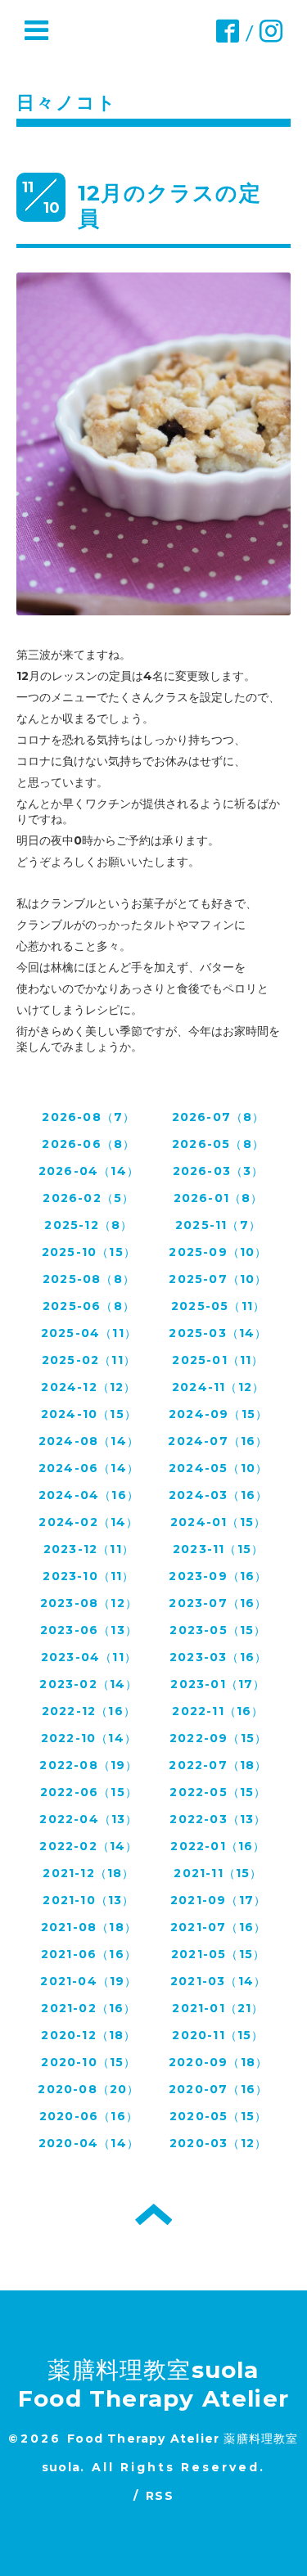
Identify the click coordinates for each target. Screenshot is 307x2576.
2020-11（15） (218, 2035)
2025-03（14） (218, 1333)
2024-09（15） (218, 1414)
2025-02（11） (89, 1360)
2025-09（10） (218, 1252)
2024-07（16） (218, 1441)
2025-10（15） (89, 1252)
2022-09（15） (218, 1738)
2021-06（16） (89, 1954)
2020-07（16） (218, 2089)
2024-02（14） (88, 1522)
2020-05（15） (218, 2116)
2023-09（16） (218, 1576)
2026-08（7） (88, 1117)
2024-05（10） (218, 1468)
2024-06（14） (89, 1468)
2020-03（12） (218, 2143)
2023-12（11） (89, 1549)
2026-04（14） (89, 1171)
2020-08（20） (88, 2089)
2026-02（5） (88, 1198)
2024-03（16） (218, 1495)
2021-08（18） (89, 1927)
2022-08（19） (88, 1765)
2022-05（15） (218, 1792)
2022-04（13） (88, 1819)
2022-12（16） (89, 1711)
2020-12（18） (88, 2035)
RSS (160, 2496)
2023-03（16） (218, 1657)
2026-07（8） (219, 1117)
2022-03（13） (218, 1819)
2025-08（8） (89, 1279)
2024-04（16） (89, 1495)
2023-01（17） (218, 1684)
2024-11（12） (218, 1387)
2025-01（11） (218, 1360)
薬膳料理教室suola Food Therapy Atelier (153, 2384)
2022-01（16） (218, 1846)
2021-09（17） (218, 1900)
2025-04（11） (89, 1333)
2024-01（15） (218, 1522)
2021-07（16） (218, 1927)
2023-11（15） (218, 1549)
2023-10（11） (88, 1576)
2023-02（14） (88, 1684)
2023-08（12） (89, 1603)
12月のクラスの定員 (169, 206)
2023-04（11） (89, 1657)
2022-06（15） (89, 1792)
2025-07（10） (218, 1279)
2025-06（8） (89, 1306)
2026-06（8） (88, 1144)
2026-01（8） (219, 1198)
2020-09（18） (218, 2062)
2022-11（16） (218, 1711)
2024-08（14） (89, 1441)
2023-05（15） (218, 1630)
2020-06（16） (89, 2116)
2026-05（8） (218, 1144)
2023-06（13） (89, 1630)
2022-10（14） (89, 1738)
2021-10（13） (88, 1900)
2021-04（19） (88, 1981)
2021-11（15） (218, 1873)
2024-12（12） (88, 1387)
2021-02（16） (88, 2008)
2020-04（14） (89, 2143)
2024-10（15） (89, 1414)
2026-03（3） (219, 1171)
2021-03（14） (218, 1981)
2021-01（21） (218, 2008)
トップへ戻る (153, 2214)
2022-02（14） (88, 1846)
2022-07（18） (218, 1765)
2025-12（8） (88, 1225)
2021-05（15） (218, 1954)
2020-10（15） (88, 2062)
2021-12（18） (88, 1873)
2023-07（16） (218, 1603)
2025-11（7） (218, 1225)
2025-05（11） (218, 1306)
